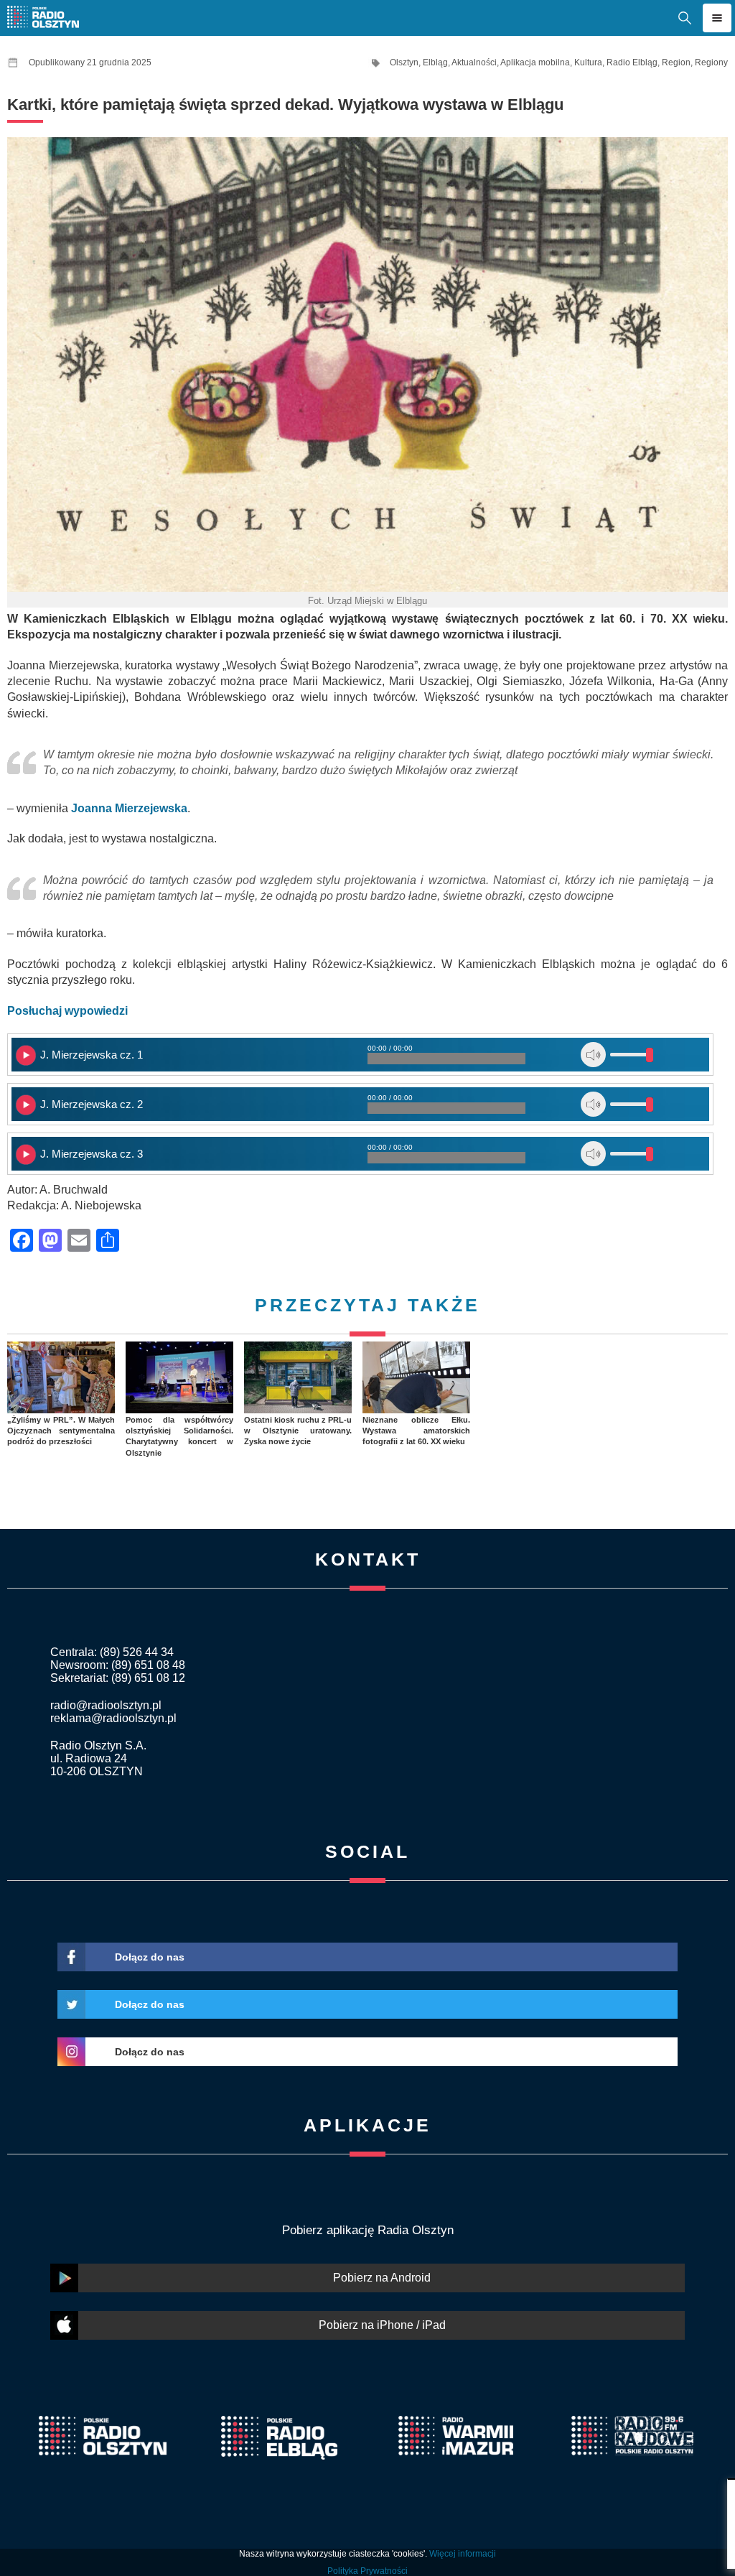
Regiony (711, 62)
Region (676, 62)
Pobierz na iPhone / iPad (382, 2325)
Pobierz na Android (382, 2278)
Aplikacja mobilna (535, 62)
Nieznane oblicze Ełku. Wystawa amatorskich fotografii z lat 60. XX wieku (416, 1431)
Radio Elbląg (632, 62)
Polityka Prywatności (367, 2571)
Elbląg (435, 62)
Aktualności (474, 62)
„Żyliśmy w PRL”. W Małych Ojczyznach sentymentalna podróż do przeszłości (61, 1431)
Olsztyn (404, 62)
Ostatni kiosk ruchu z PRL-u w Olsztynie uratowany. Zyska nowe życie (298, 1431)
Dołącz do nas (150, 1957)
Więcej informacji (463, 2554)
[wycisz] (593, 1055)
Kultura (588, 62)
